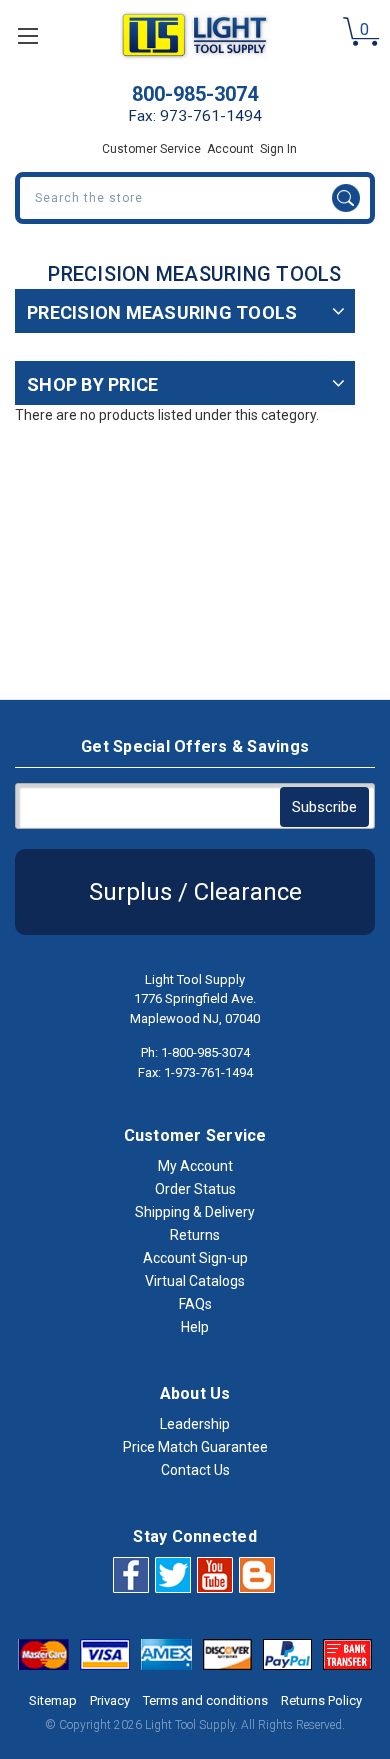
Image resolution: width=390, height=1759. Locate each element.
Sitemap (53, 1700)
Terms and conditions (205, 1700)
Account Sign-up (195, 1258)
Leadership (195, 1424)
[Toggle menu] (27, 35)
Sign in (278, 149)
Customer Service (151, 149)
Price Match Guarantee (195, 1447)
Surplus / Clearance (195, 892)
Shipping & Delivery (195, 1212)
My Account (195, 1166)
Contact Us (195, 1470)
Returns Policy (321, 1700)
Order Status (195, 1189)
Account (230, 149)
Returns (195, 1235)
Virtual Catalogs (195, 1281)
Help (195, 1327)
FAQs (195, 1304)
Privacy (110, 1700)
